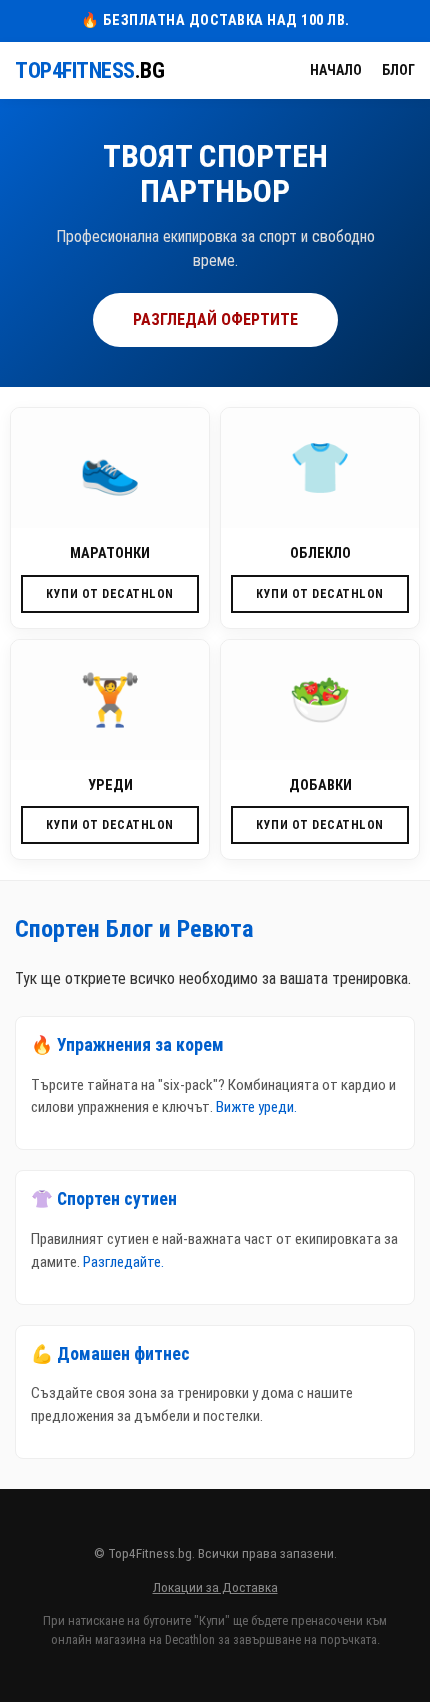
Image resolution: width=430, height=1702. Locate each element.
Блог (398, 70)
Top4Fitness (89, 70)
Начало (336, 70)
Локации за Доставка (215, 1587)
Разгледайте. (123, 1262)
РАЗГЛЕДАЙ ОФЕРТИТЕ (215, 319)
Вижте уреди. (256, 1107)
